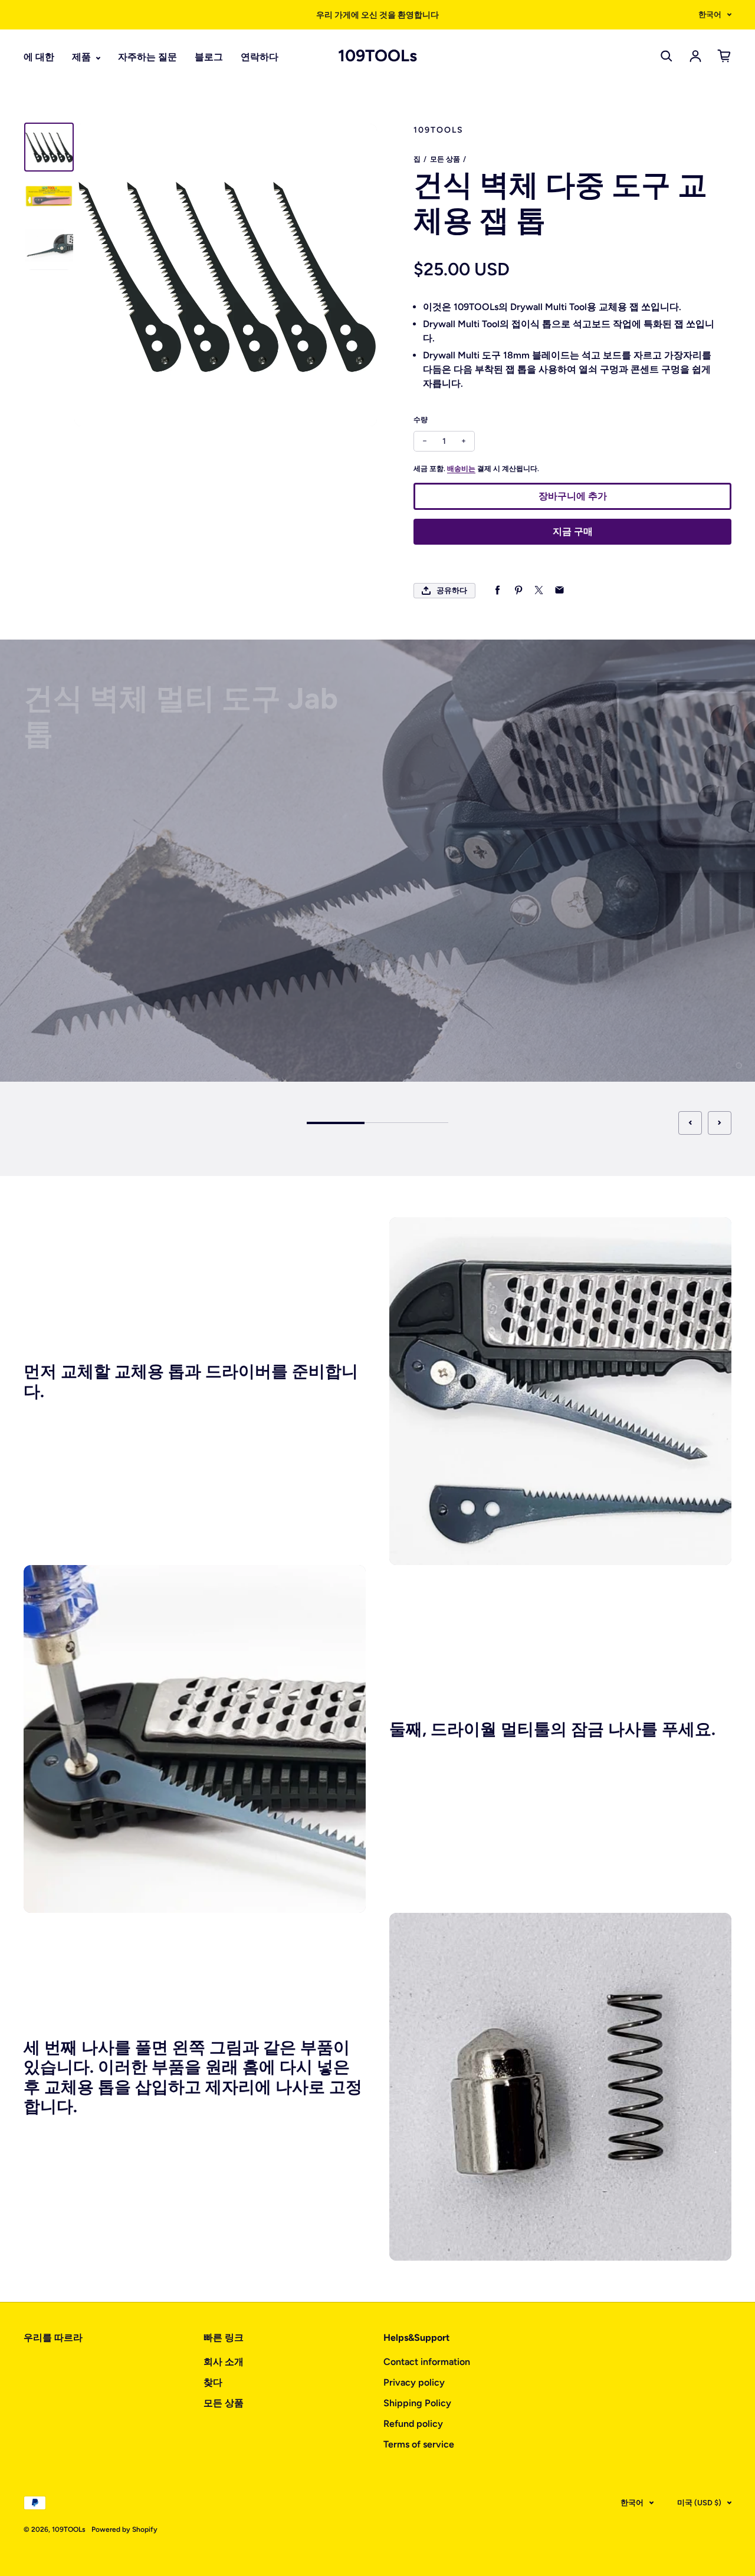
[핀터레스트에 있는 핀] (518, 590)
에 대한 (39, 57)
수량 (421, 420)
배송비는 (461, 469)
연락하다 (260, 57)
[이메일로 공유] (559, 590)
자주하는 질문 (147, 57)
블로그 (209, 57)
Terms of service (419, 2444)
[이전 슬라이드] (690, 1123)
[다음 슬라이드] (720, 1123)
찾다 (213, 2382)
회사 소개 (224, 2362)
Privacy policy (414, 2382)
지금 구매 (573, 531)
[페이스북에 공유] (498, 590)
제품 (83, 57)
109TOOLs (377, 56)
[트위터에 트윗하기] (539, 590)
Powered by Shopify (124, 2529)
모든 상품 (445, 159)
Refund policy (413, 2424)
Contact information (427, 2362)
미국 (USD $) (699, 2503)
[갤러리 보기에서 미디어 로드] (49, 147)
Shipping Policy (417, 2403)
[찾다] (667, 56)
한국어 (710, 14)
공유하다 (452, 590)
